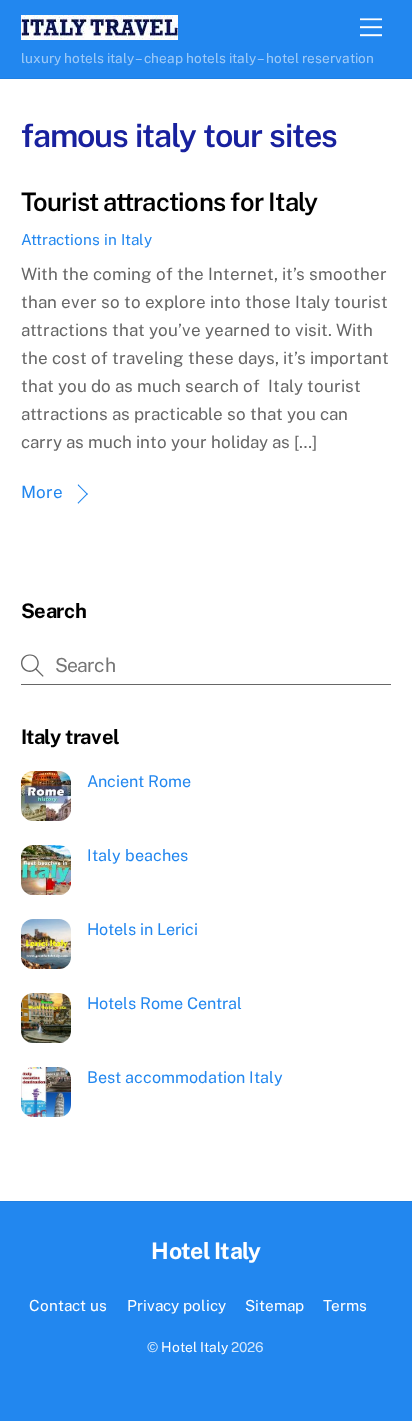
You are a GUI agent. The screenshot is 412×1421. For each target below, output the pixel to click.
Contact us (68, 1305)
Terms (345, 1305)
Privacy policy (176, 1305)
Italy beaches (137, 855)
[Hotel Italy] (99, 31)
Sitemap (274, 1305)
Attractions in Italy (86, 239)
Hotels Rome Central (164, 1003)
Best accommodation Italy (185, 1077)
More (42, 492)
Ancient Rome (139, 781)
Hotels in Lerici (142, 929)
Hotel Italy (194, 1347)
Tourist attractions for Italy (169, 202)
